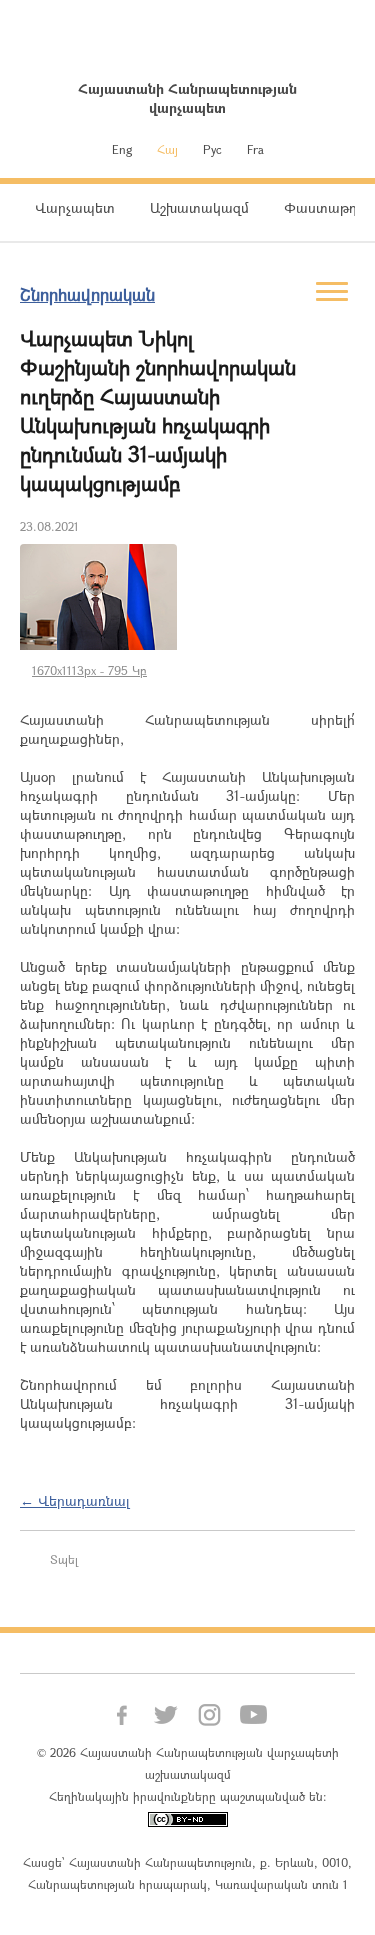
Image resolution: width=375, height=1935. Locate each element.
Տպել (64, 1559)
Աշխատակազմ (199, 207)
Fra (255, 149)
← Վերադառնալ (75, 1500)
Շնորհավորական (87, 294)
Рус (212, 149)
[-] (99, 596)
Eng (122, 149)
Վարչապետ (75, 207)
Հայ (167, 149)
